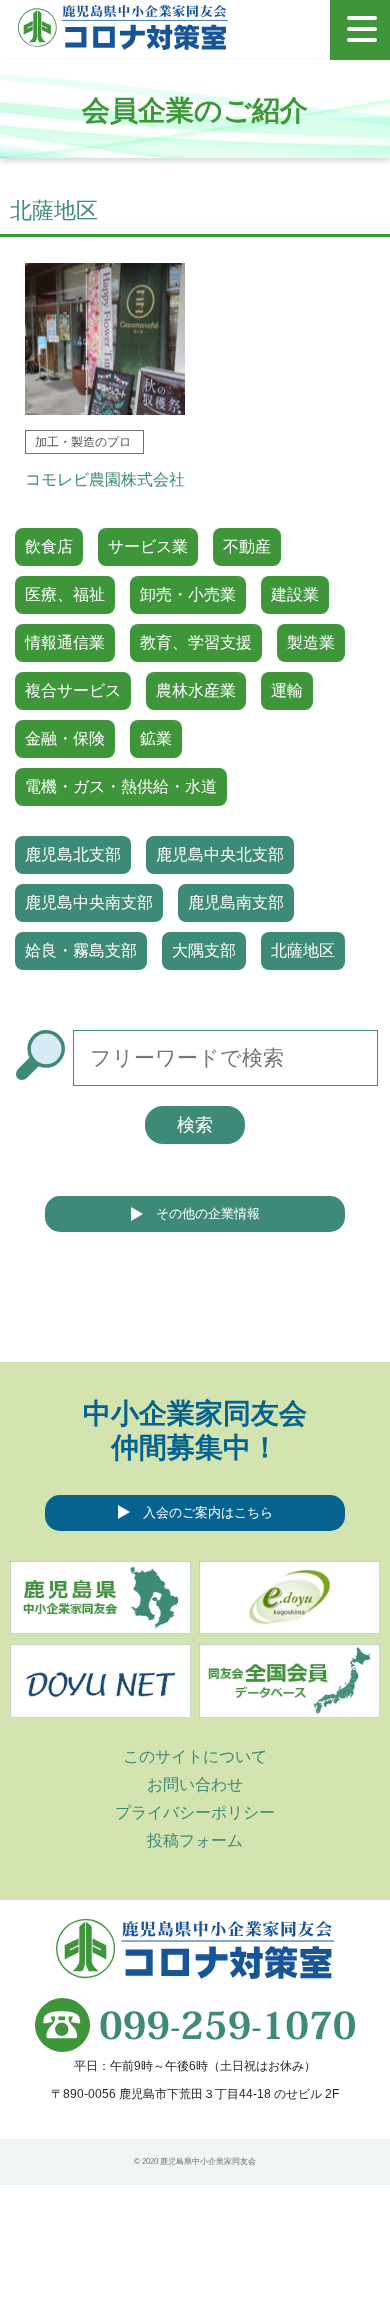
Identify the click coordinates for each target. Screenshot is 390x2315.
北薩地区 (303, 950)
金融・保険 (65, 738)
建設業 (295, 594)
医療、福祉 (65, 594)
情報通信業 (65, 642)
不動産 (247, 546)
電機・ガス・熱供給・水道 (121, 786)
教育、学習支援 (196, 642)
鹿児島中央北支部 (220, 854)
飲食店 (49, 546)
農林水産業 (196, 690)
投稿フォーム (195, 1840)
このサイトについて (195, 1756)
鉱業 (156, 738)
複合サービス (73, 690)
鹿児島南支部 (236, 902)
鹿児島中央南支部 (89, 902)
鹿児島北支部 (73, 854)
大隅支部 (204, 950)
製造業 (311, 642)
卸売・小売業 (188, 594)
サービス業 (148, 546)
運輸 (287, 690)
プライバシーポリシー (195, 1812)
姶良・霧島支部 (81, 950)
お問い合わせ (195, 1784)
